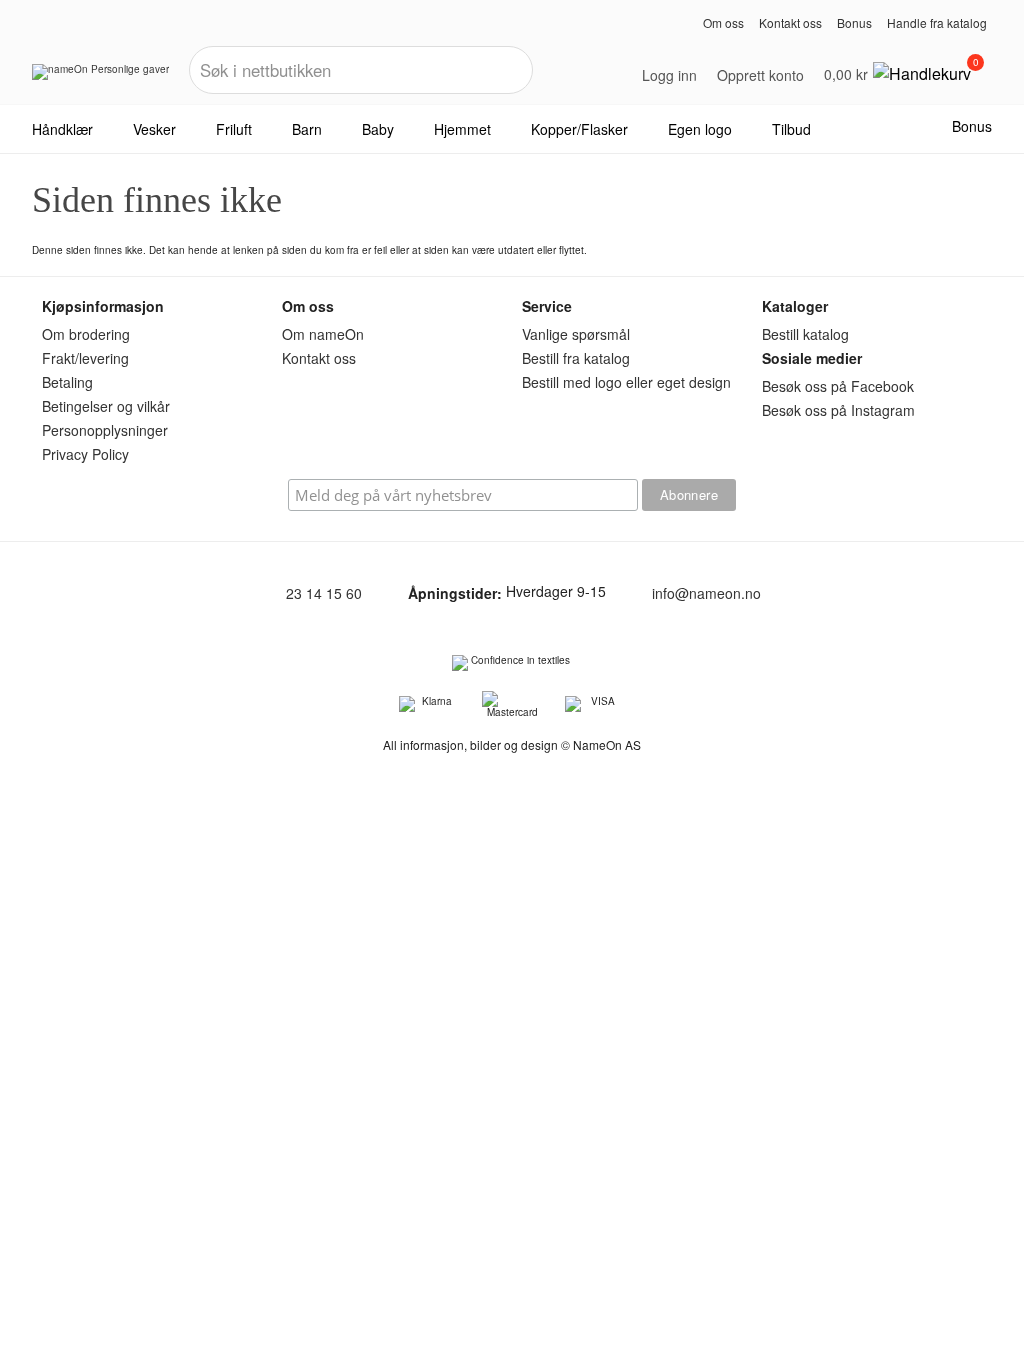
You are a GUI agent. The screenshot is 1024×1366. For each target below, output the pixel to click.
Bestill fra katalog (576, 358)
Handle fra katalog (937, 22)
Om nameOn (323, 334)
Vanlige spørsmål (576, 334)
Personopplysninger (105, 430)
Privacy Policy (85, 454)
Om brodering (86, 334)
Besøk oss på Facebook (838, 386)
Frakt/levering (85, 358)
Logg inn (669, 75)
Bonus (854, 22)
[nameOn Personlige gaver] (100, 79)
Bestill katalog (805, 334)
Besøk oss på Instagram (838, 410)
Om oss (723, 22)
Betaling (67, 382)
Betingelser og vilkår (106, 406)
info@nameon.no (706, 594)
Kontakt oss (790, 22)
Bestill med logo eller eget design (626, 382)
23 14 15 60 (324, 594)
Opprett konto (760, 75)
